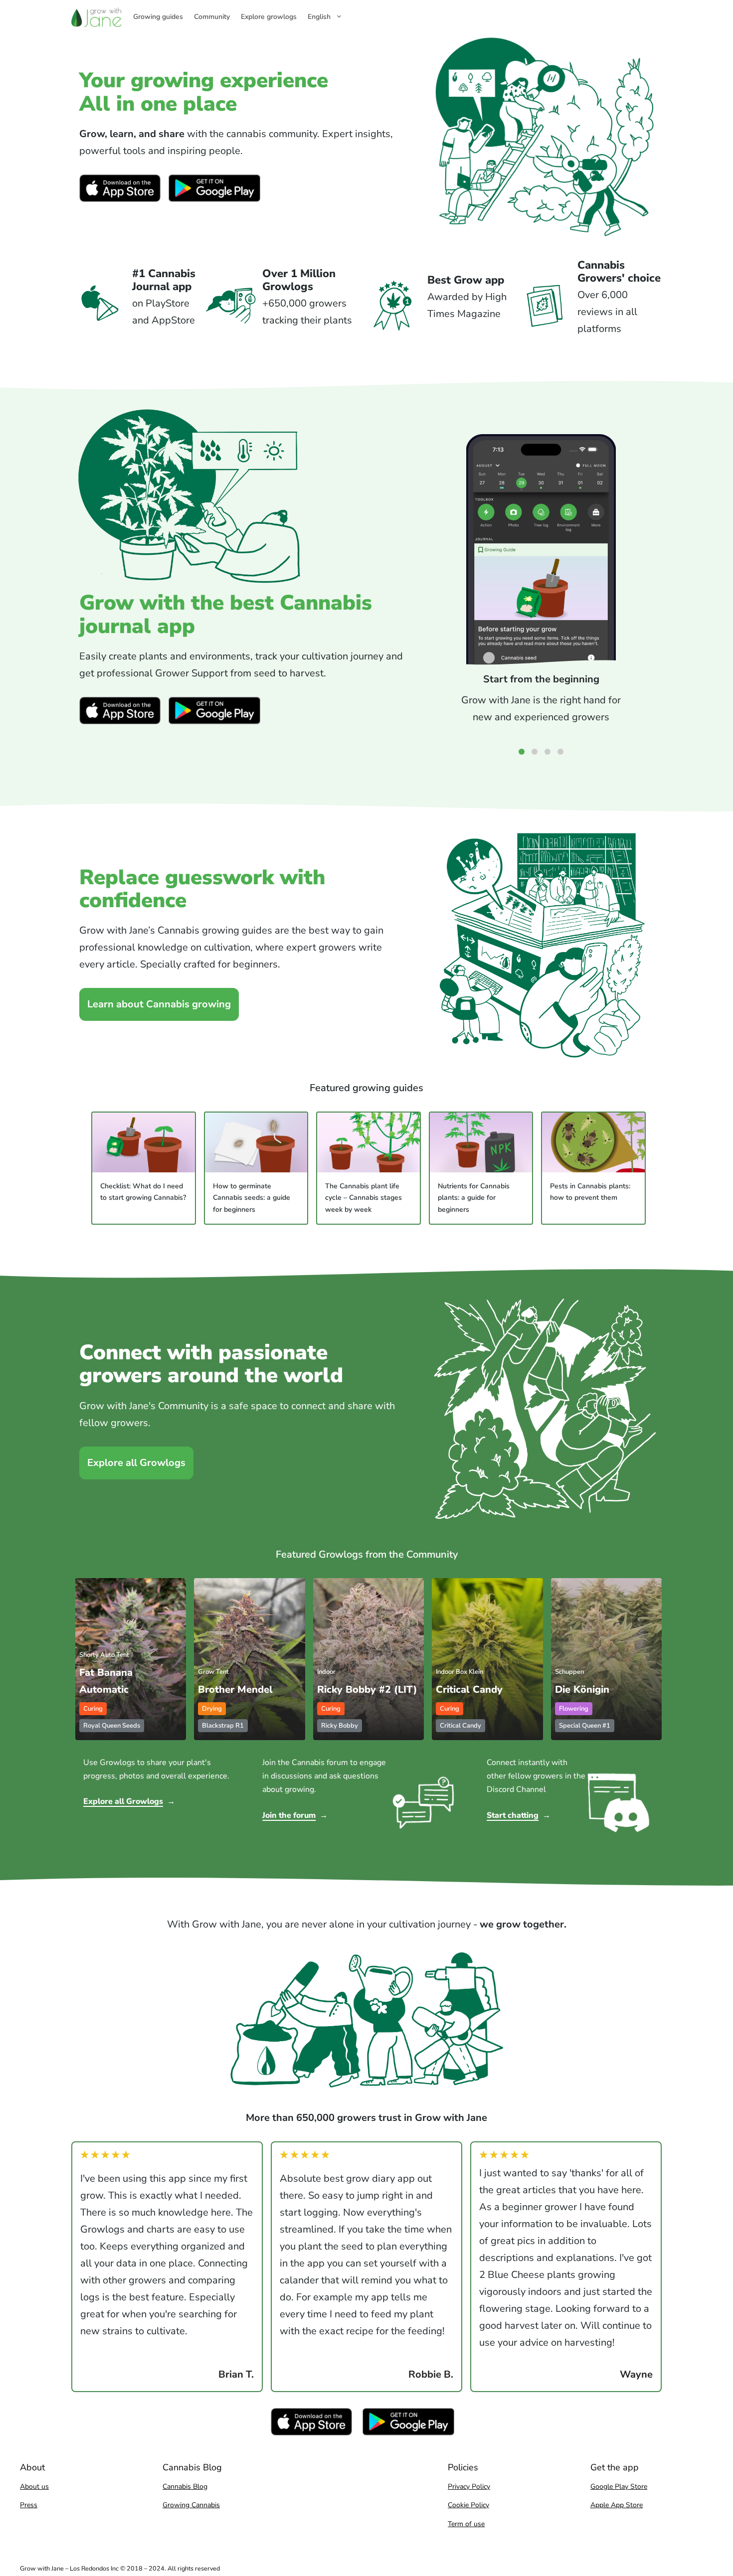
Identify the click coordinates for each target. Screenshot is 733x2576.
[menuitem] (330, 17)
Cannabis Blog (185, 2487)
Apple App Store (617, 2505)
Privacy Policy (469, 2487)
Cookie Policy (468, 2505)
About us (34, 2487)
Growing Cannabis (191, 2505)
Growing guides (158, 17)
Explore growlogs (269, 17)
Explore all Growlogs (136, 1463)
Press (29, 2505)
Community (212, 17)
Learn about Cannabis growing (159, 1004)
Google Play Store (619, 2487)
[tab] (522, 752)
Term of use (466, 2524)
